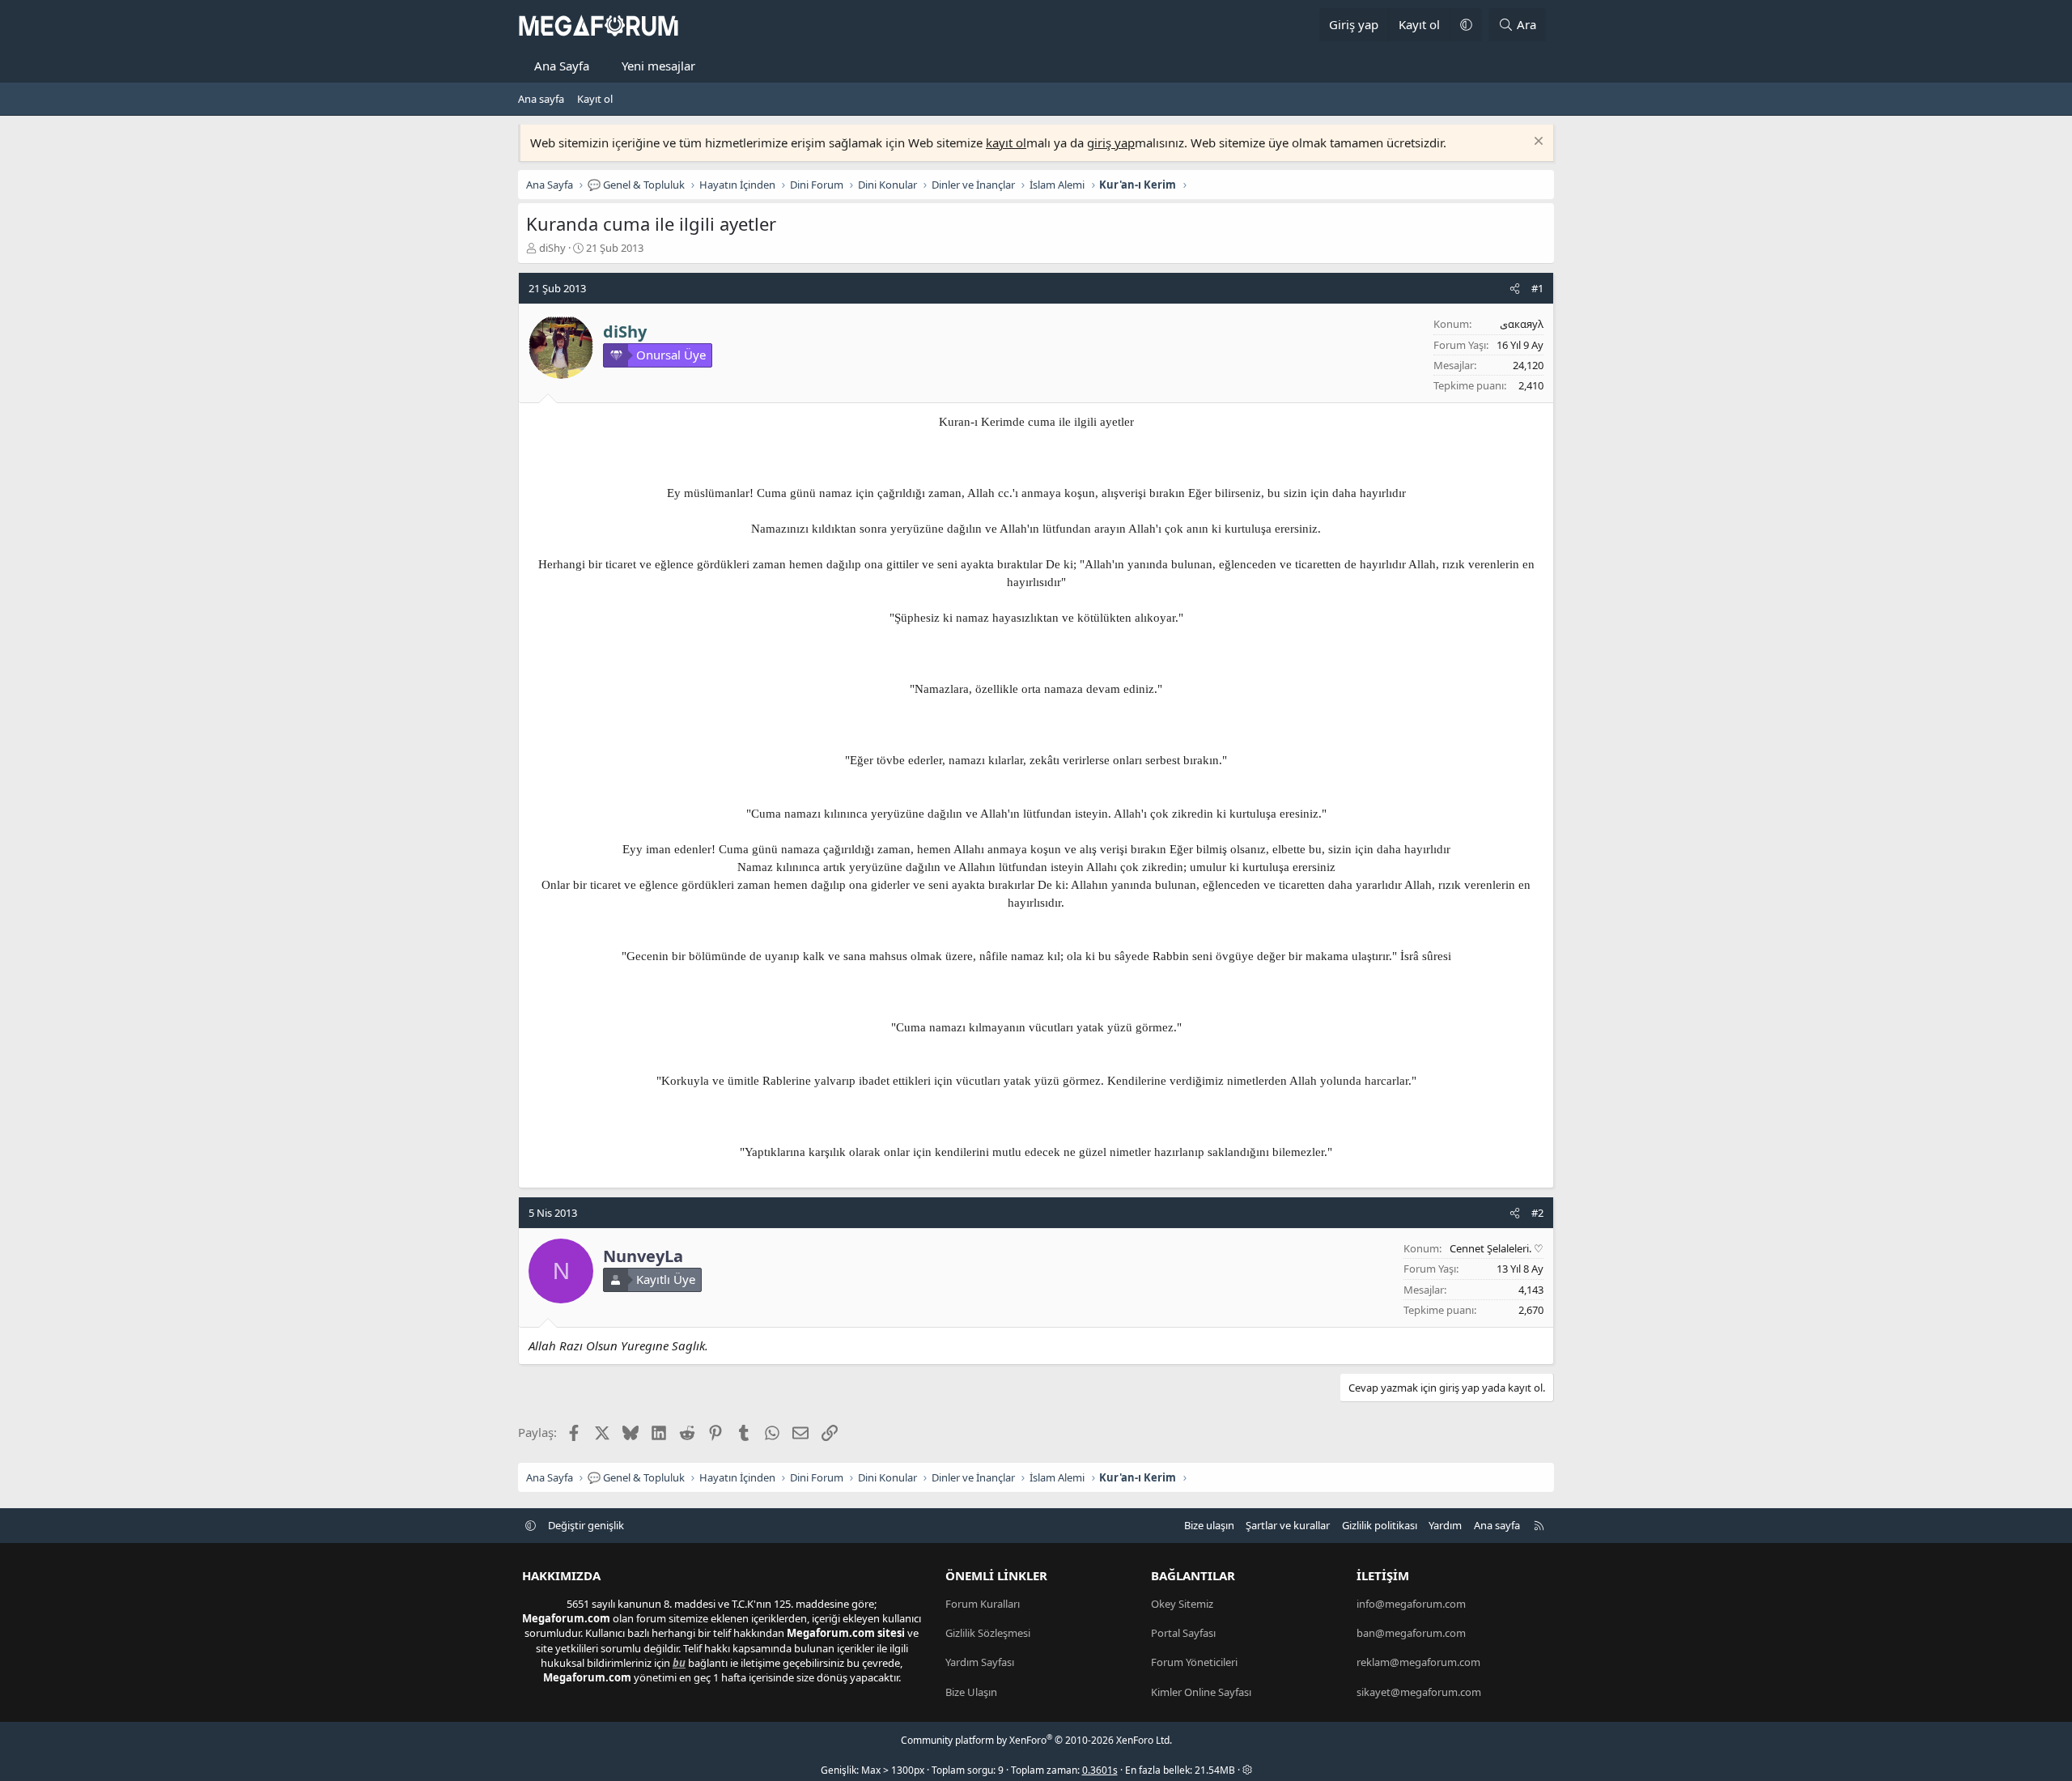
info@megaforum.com (1411, 1604)
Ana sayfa (541, 99)
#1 (1537, 288)
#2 (1537, 1213)
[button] (1466, 25)
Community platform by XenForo (1036, 1740)
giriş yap (1111, 142)
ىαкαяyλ (1522, 324)
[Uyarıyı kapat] (1537, 143)
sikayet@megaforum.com (1419, 1692)
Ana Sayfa (562, 66)
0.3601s (1100, 1770)
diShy (552, 248)
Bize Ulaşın (971, 1692)
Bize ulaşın (1209, 1525)
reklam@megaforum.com (1418, 1662)
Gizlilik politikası (1380, 1525)
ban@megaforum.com (1411, 1633)
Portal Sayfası (1183, 1633)
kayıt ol (1006, 142)
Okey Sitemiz (1182, 1604)
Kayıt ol (595, 99)
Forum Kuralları (983, 1604)
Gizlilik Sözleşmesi (988, 1633)
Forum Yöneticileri (1194, 1662)
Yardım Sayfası (980, 1662)
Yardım (1445, 1525)
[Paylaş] (1515, 288)
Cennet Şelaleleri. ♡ (1497, 1248)
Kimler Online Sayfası (1201, 1692)
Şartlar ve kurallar (1288, 1525)
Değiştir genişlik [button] (586, 1525)
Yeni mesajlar (658, 66)
